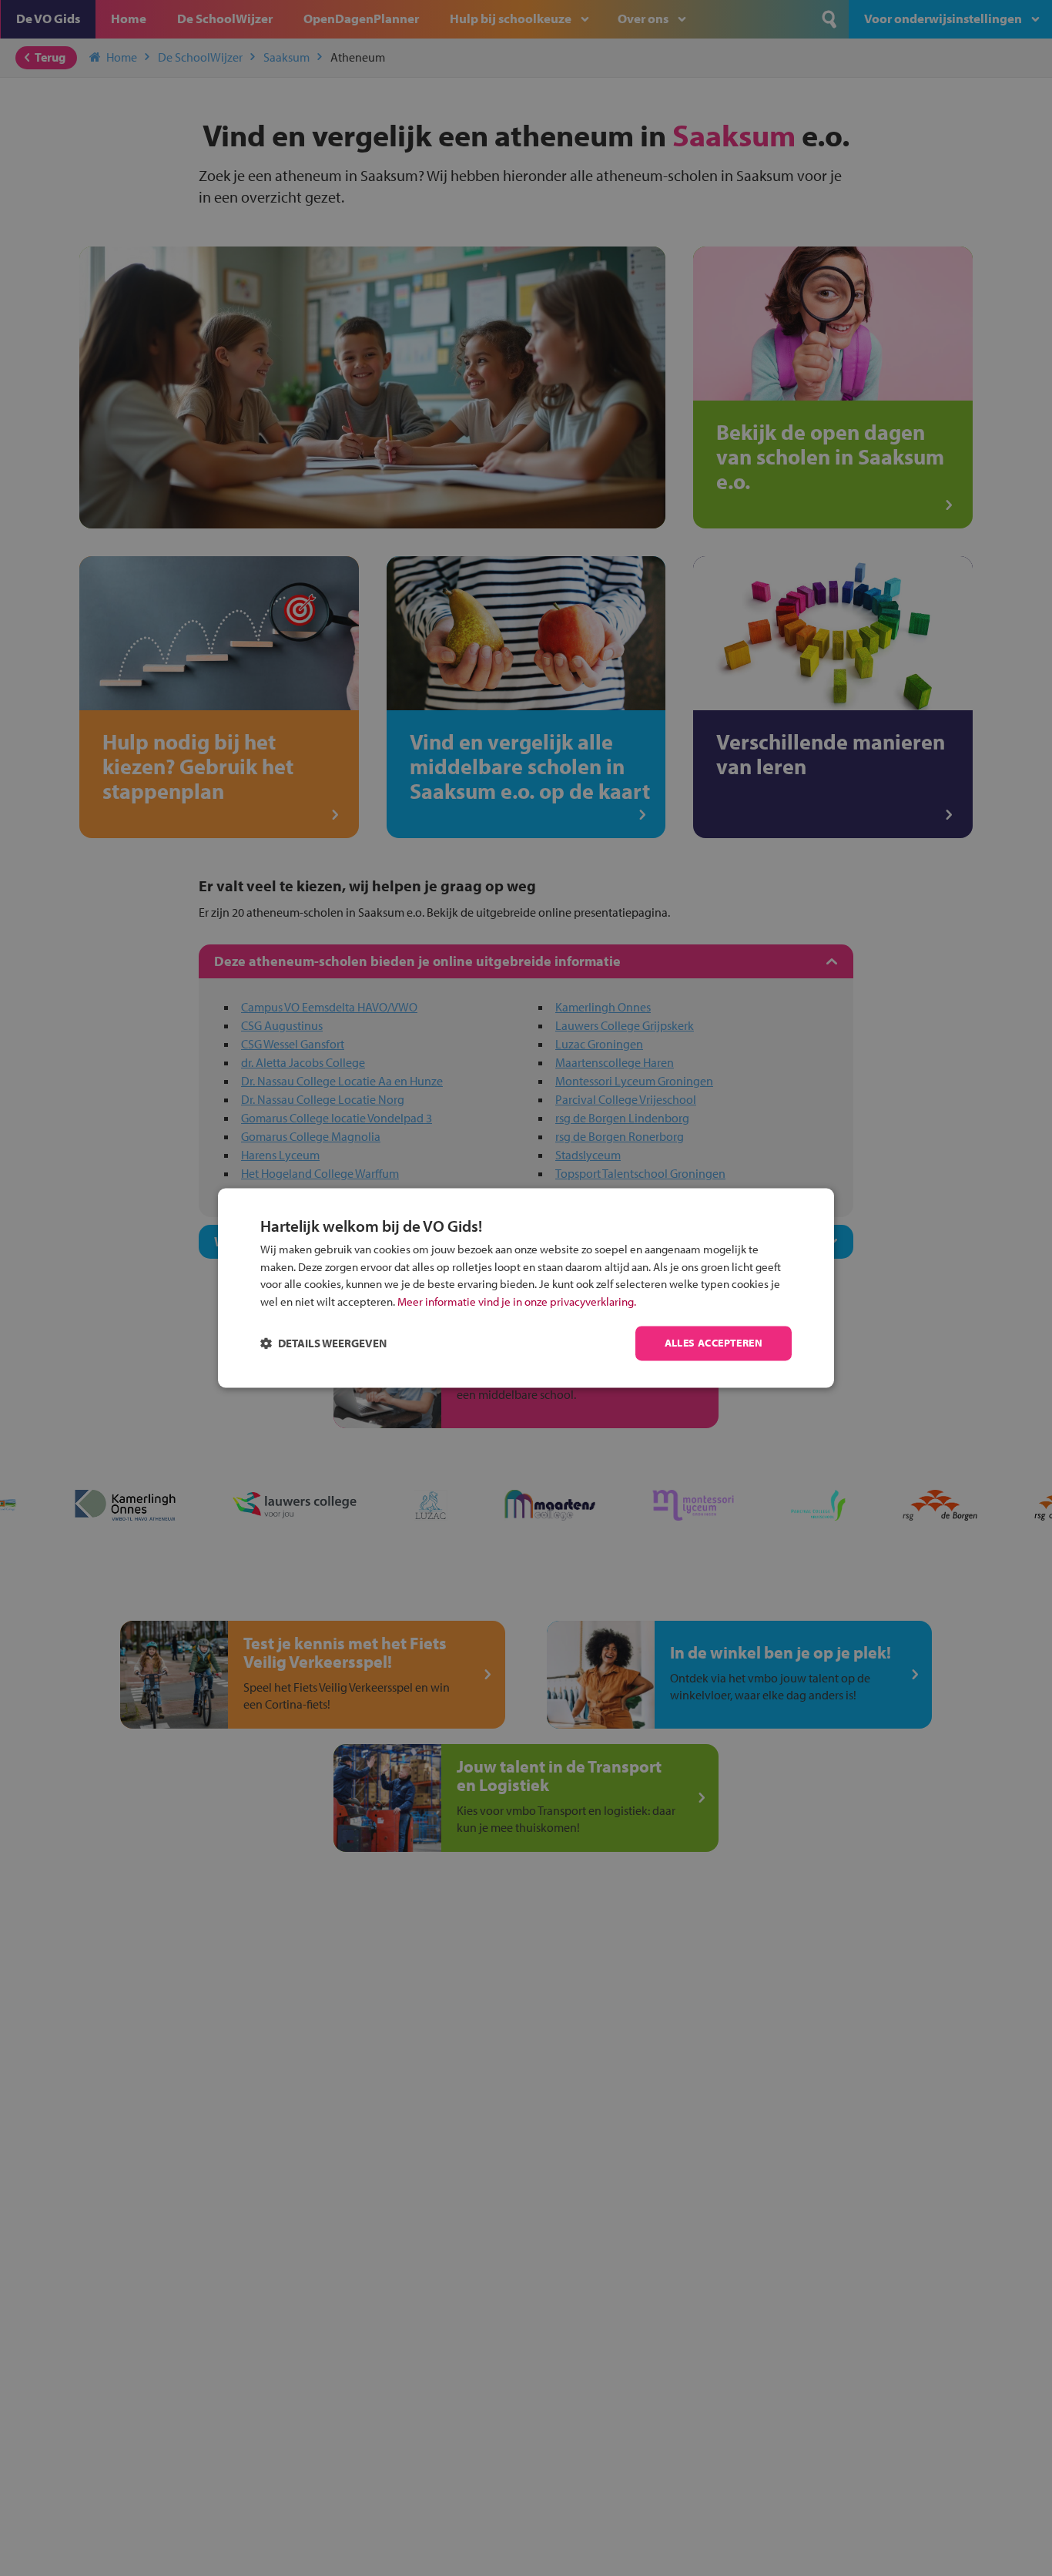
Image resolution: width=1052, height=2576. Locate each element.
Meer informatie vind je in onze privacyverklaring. (517, 1301)
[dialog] (526, 1288)
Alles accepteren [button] (714, 1343)
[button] (323, 1344)
